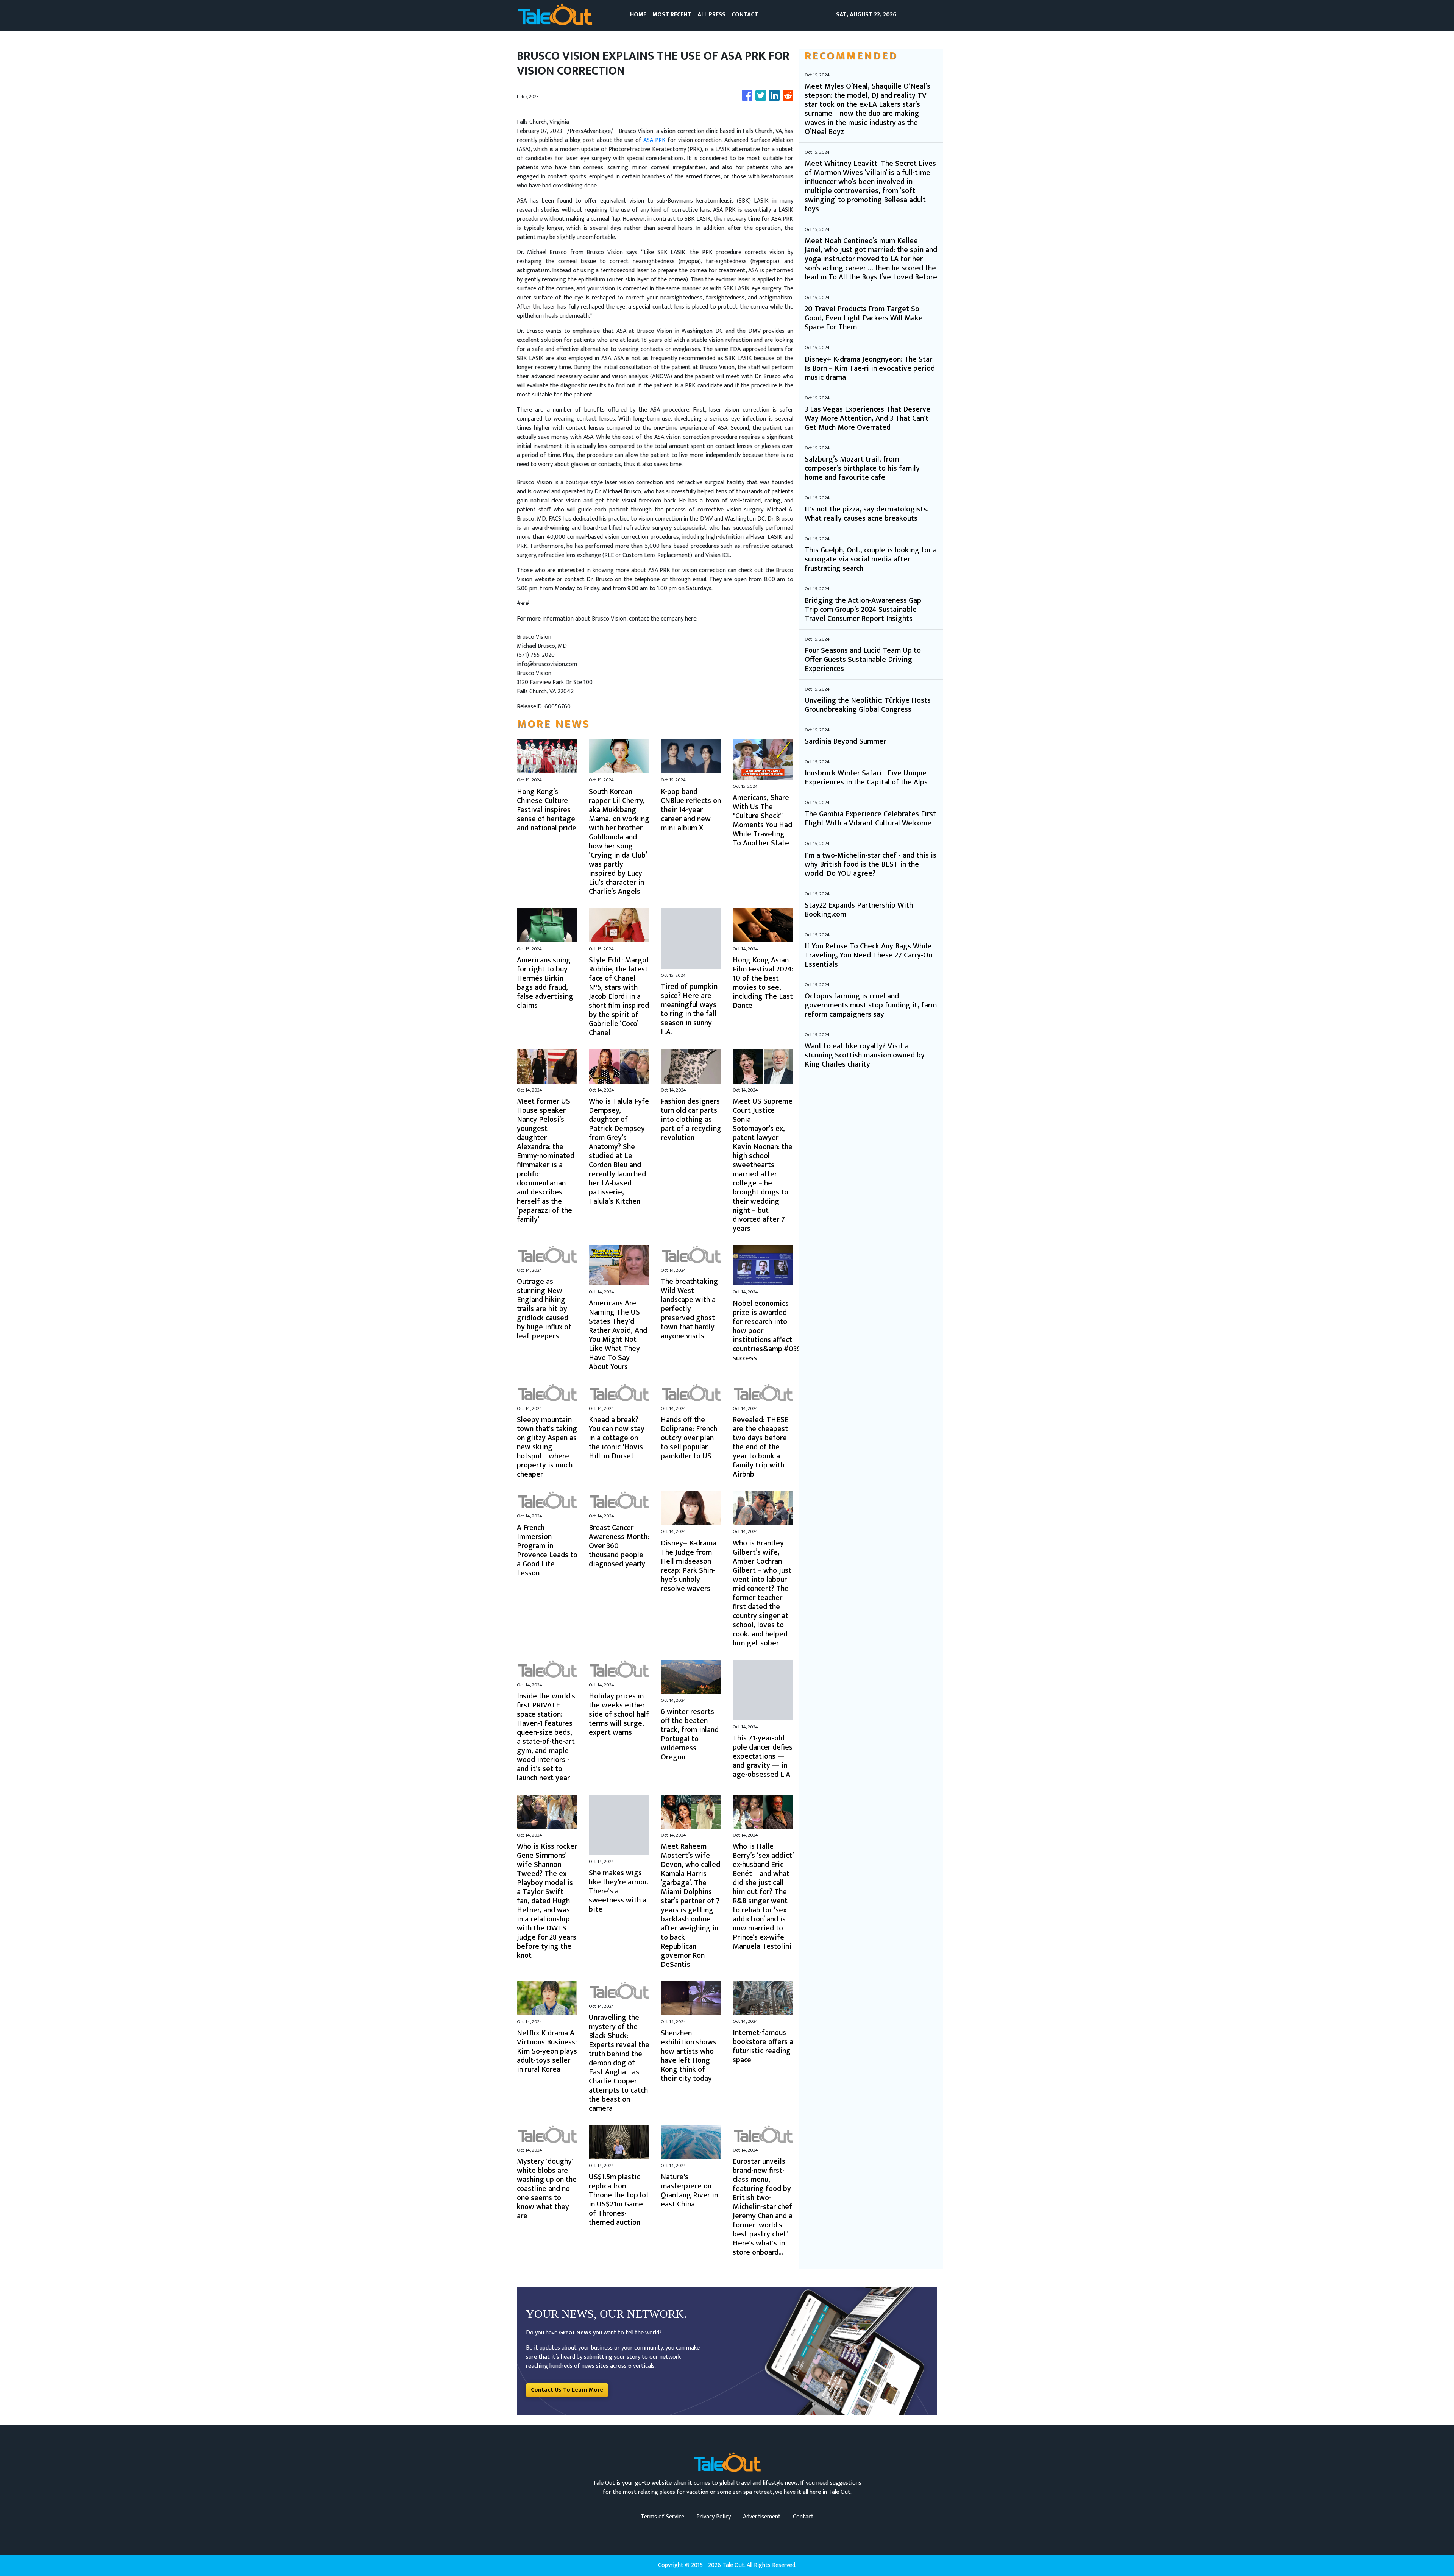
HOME (638, 15)
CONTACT (745, 15)
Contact (803, 2517)
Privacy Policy (714, 2517)
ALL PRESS (711, 15)
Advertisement (762, 2517)
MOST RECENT (672, 15)
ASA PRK (654, 140)
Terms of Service (662, 2517)
